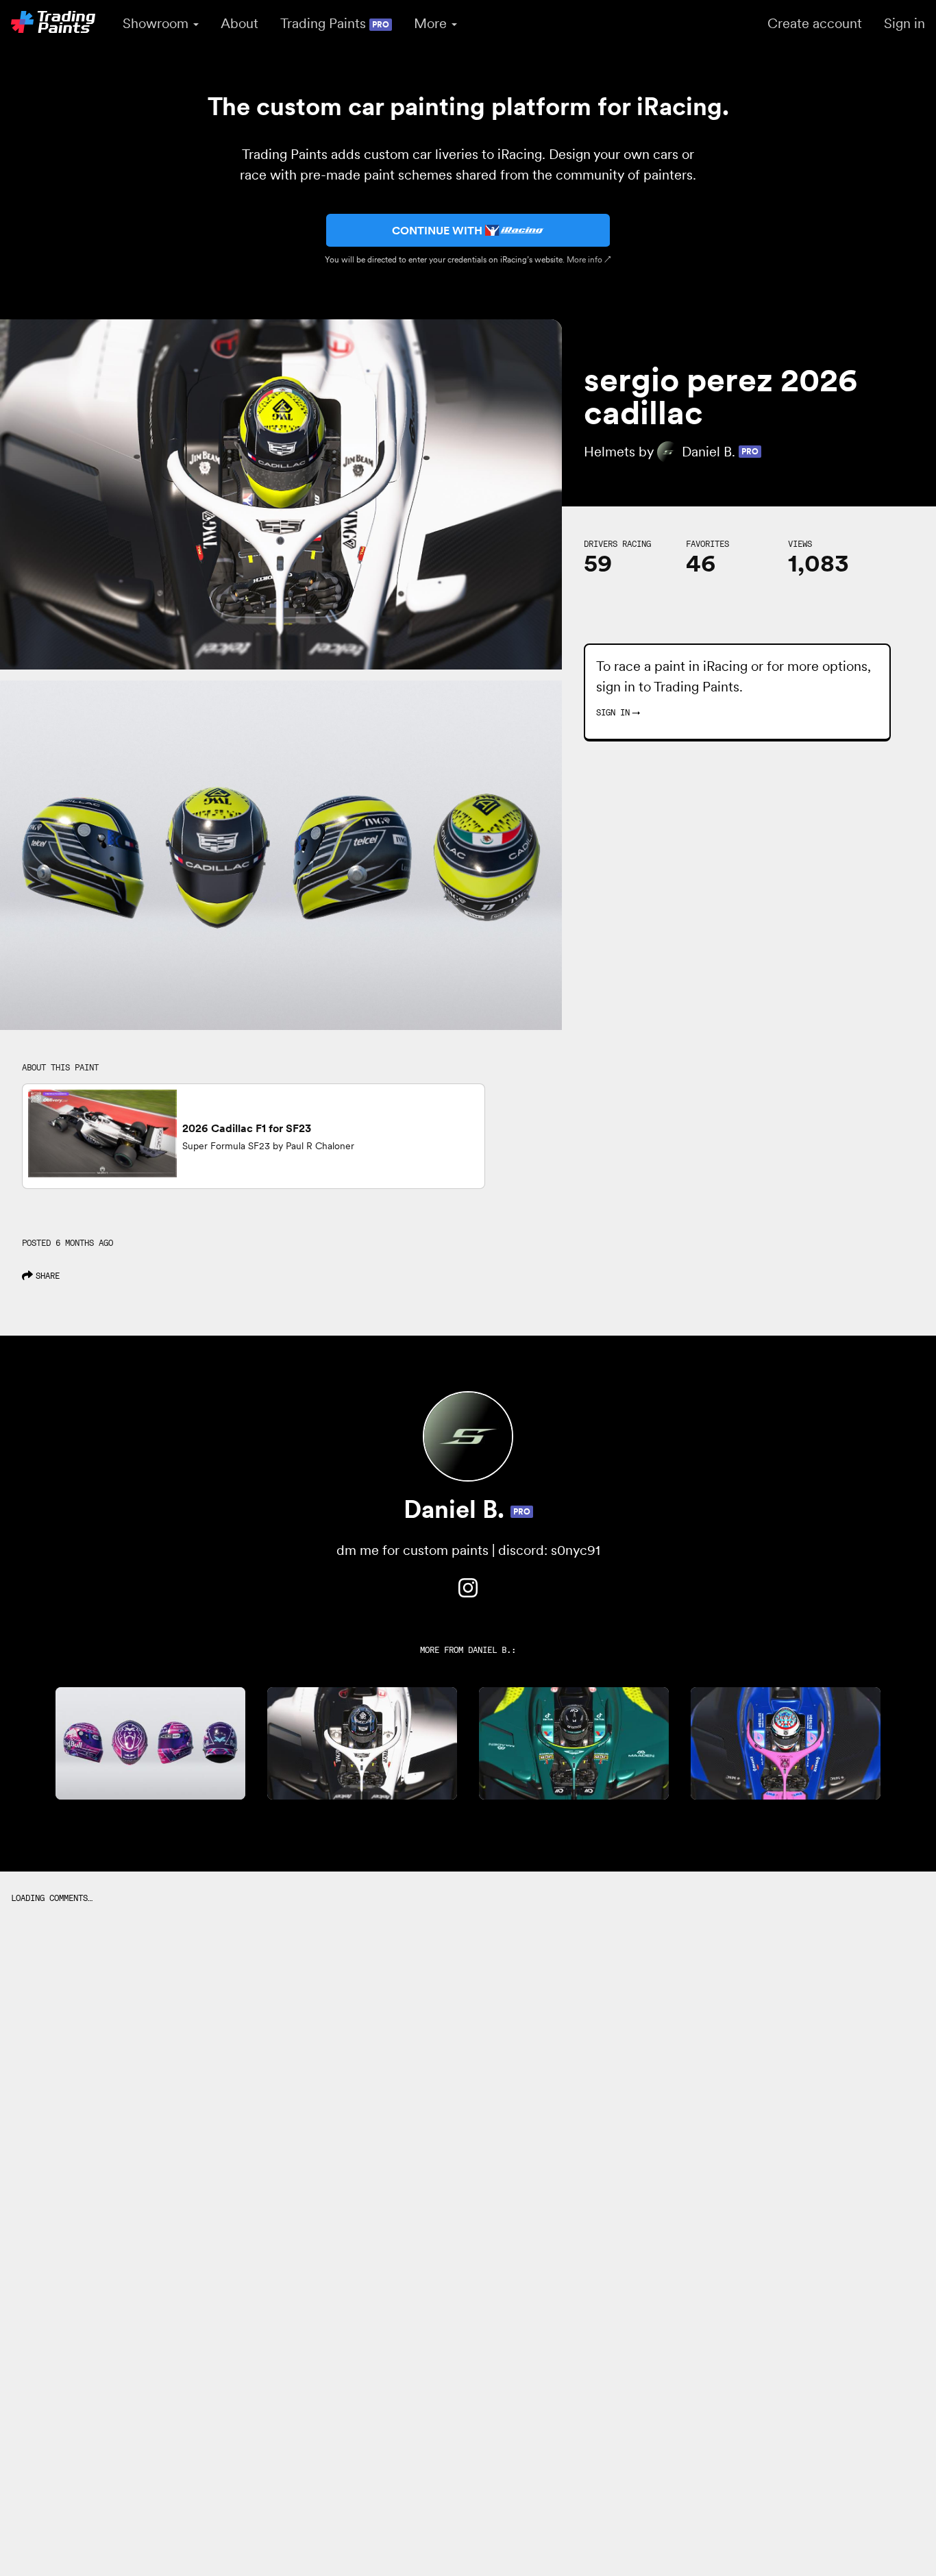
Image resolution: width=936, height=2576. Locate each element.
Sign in (904, 23)
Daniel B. (490, 1650)
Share (48, 1276)
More (432, 23)
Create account (815, 23)
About (239, 23)
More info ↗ (589, 259)
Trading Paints (335, 23)
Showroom (157, 23)
